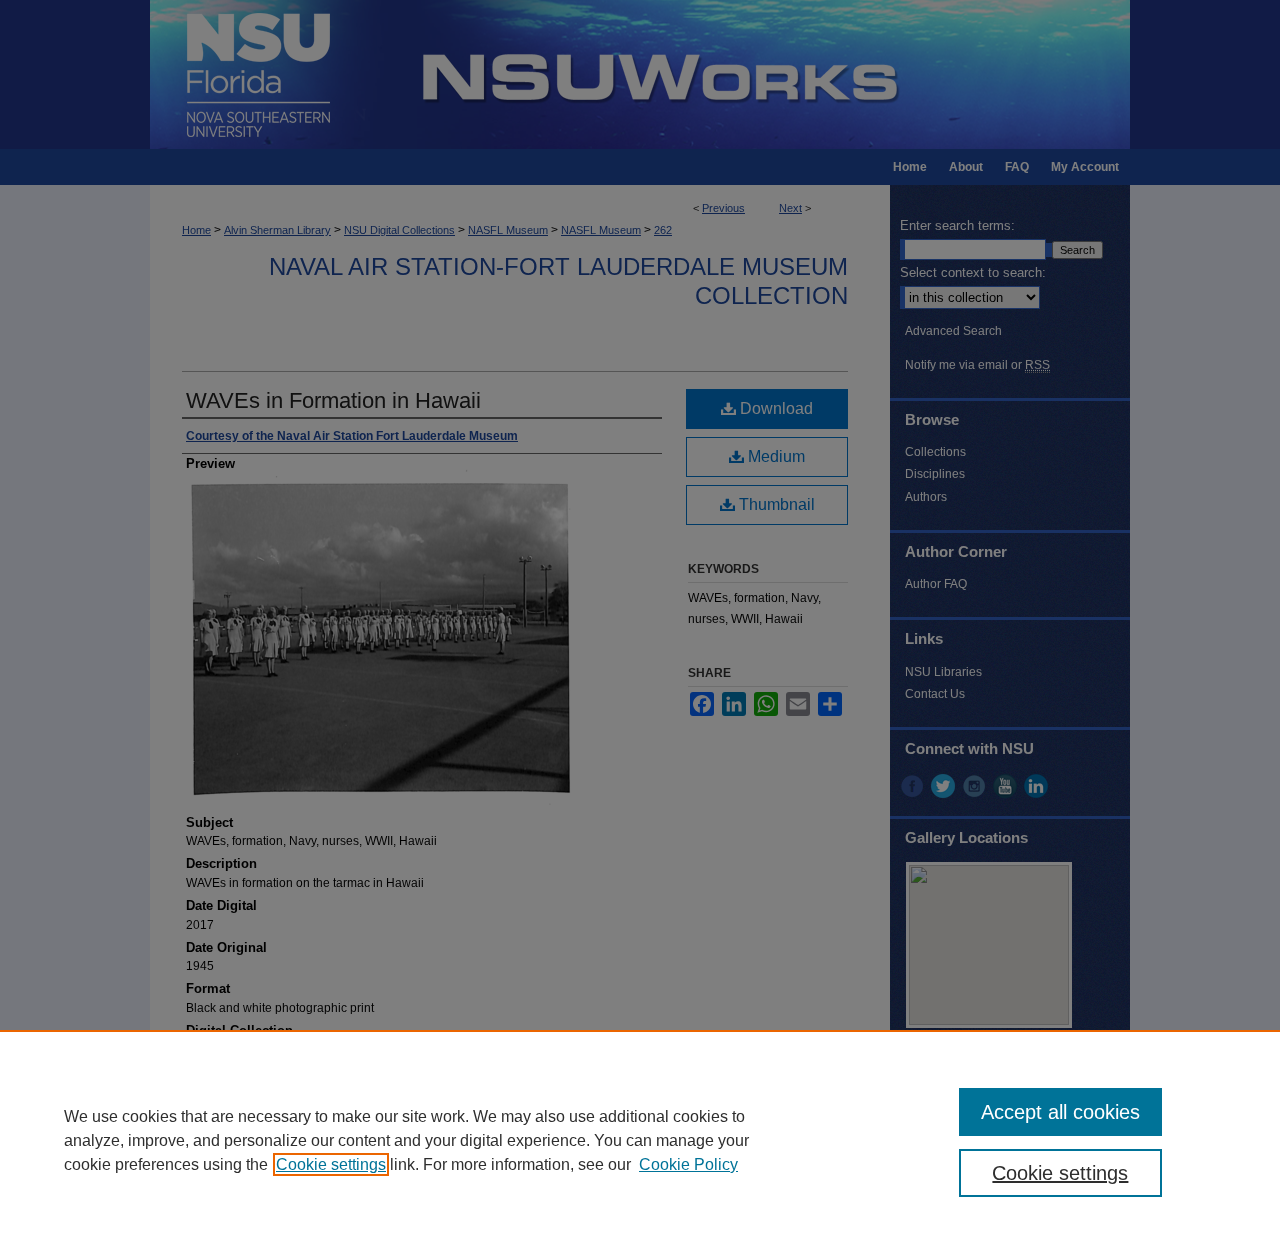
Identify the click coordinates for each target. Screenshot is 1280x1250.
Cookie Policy (688, 1164)
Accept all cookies (1060, 1112)
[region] (640, 1140)
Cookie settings (331, 1164)
